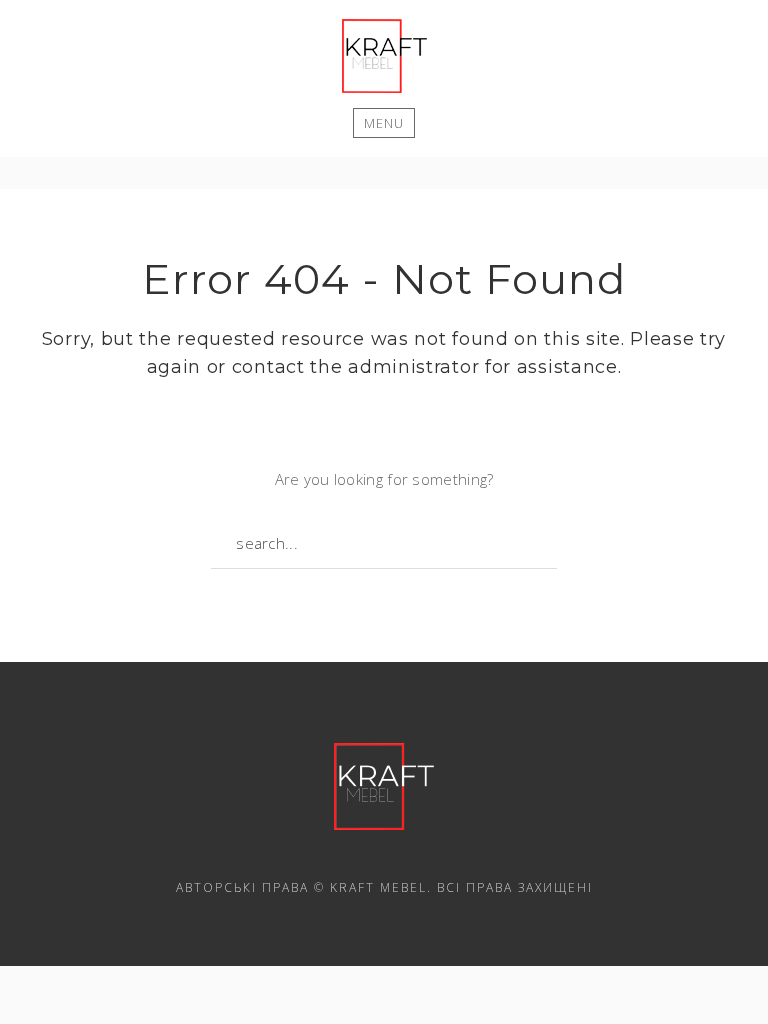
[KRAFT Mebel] (384, 56)
